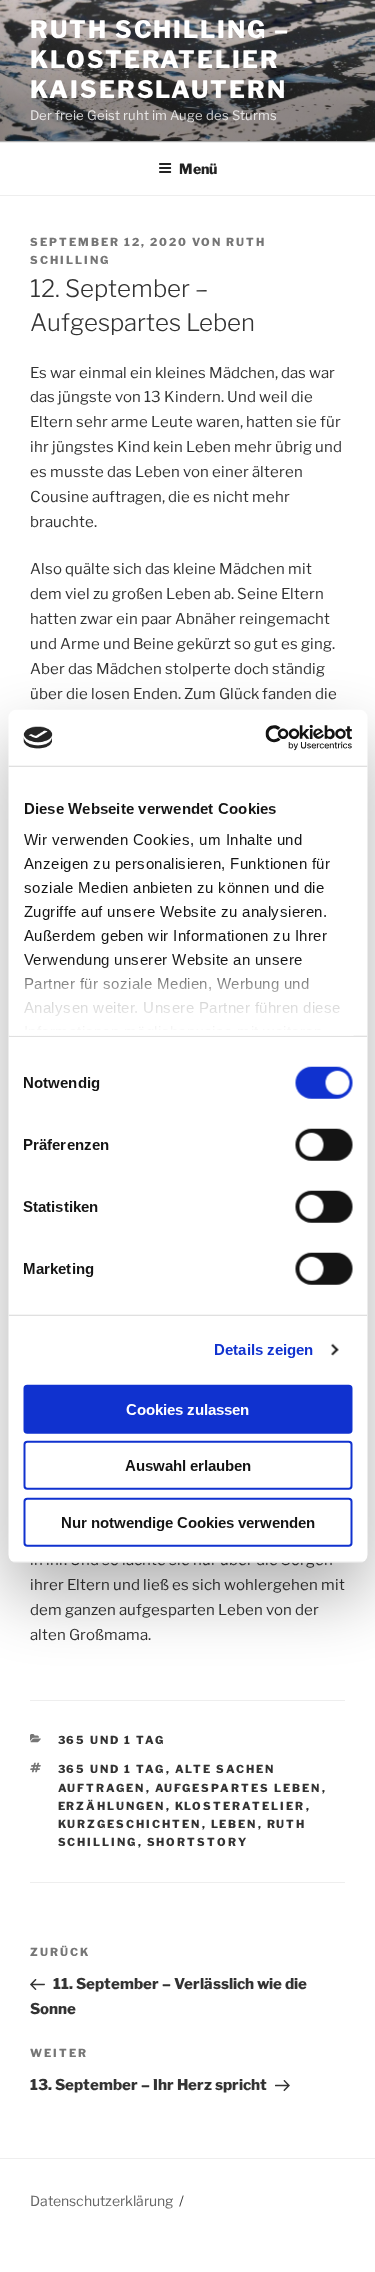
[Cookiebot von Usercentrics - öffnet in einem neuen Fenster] (267, 738)
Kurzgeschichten (130, 1824)
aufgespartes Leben (238, 1788)
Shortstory (198, 1842)
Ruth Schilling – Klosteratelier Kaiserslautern (160, 59)
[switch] (323, 1144)
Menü (198, 168)
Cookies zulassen (187, 1408)
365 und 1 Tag (112, 1740)
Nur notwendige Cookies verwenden (188, 1521)
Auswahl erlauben (188, 1465)
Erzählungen (112, 1806)
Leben (234, 1824)
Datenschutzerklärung (101, 2200)
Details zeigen (263, 1349)
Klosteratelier (240, 1806)
